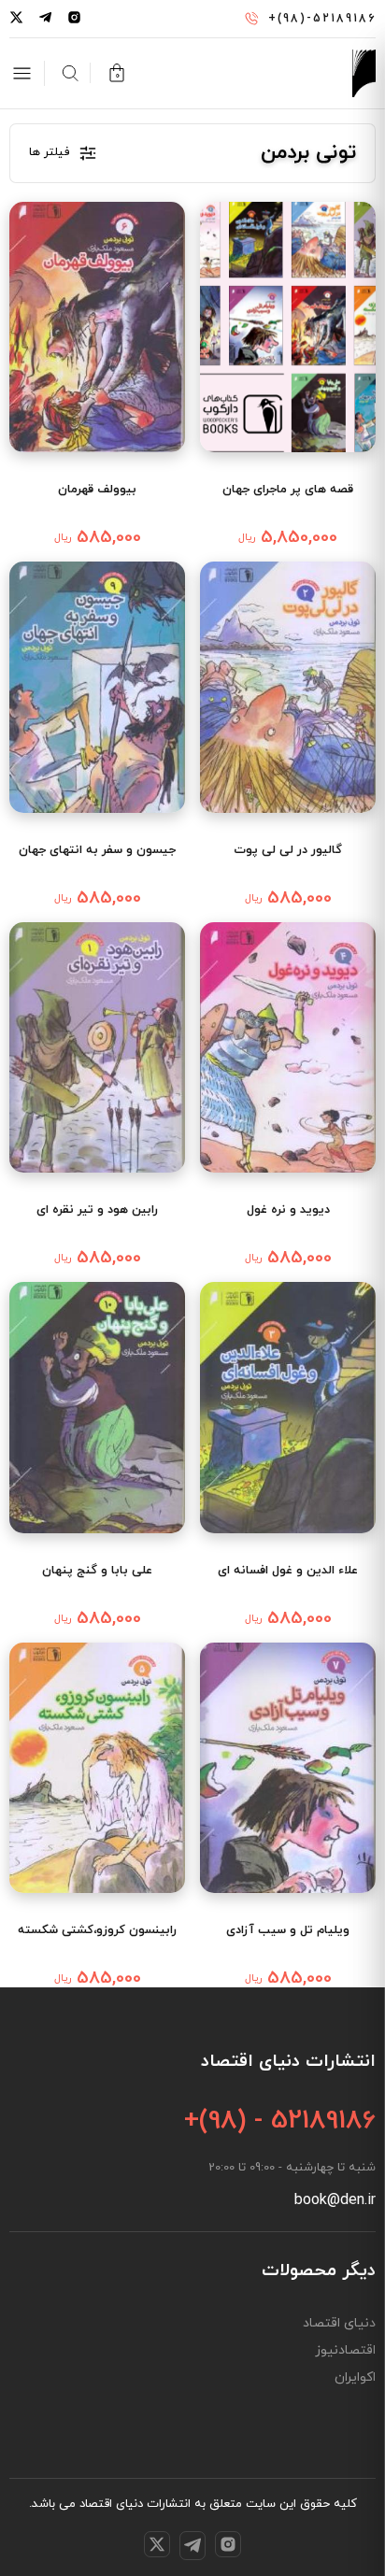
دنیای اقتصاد (339, 2324)
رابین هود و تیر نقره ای (97, 1210)
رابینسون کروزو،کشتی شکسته (97, 1930)
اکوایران (355, 2378)
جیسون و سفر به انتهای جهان (97, 850)
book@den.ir (335, 2200)
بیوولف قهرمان (97, 490)
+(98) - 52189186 (280, 2121)
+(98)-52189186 (322, 19)
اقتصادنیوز (345, 2351)
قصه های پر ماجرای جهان (288, 490)
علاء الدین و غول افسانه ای (288, 1571)
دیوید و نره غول (288, 1210)
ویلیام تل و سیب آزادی (288, 1930)
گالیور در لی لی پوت (288, 850)
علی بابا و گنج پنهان (97, 1571)
